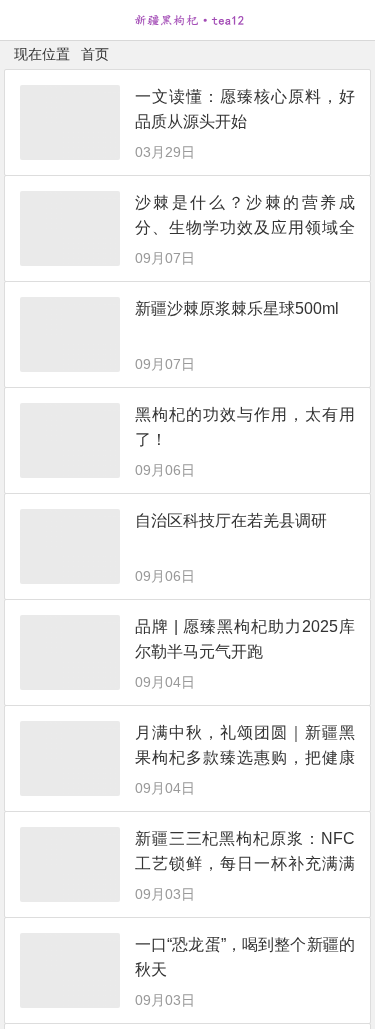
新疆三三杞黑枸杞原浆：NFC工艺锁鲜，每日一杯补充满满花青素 (245, 863)
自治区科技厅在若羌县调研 (231, 520)
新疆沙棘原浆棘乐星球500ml (237, 308)
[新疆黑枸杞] (188, 27)
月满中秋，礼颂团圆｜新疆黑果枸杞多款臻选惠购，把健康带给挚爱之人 (245, 757)
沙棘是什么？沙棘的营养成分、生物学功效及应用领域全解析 (245, 227)
